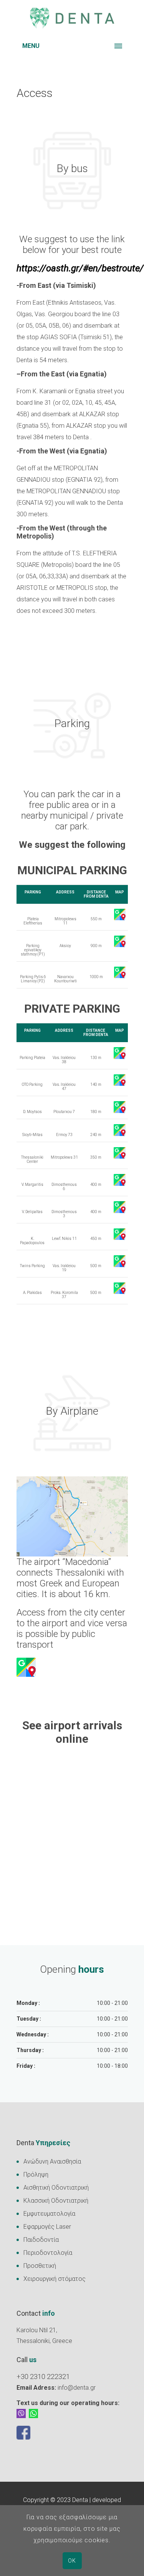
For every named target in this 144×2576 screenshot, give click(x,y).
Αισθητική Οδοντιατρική (56, 2188)
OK (72, 2561)
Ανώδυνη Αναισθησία (52, 2161)
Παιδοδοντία (41, 2240)
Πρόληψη (36, 2175)
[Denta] (72, 18)
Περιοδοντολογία (48, 2253)
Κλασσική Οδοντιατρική (56, 2201)
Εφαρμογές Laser (47, 2227)
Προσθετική (40, 2266)
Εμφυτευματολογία (49, 2214)
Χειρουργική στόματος (55, 2279)
